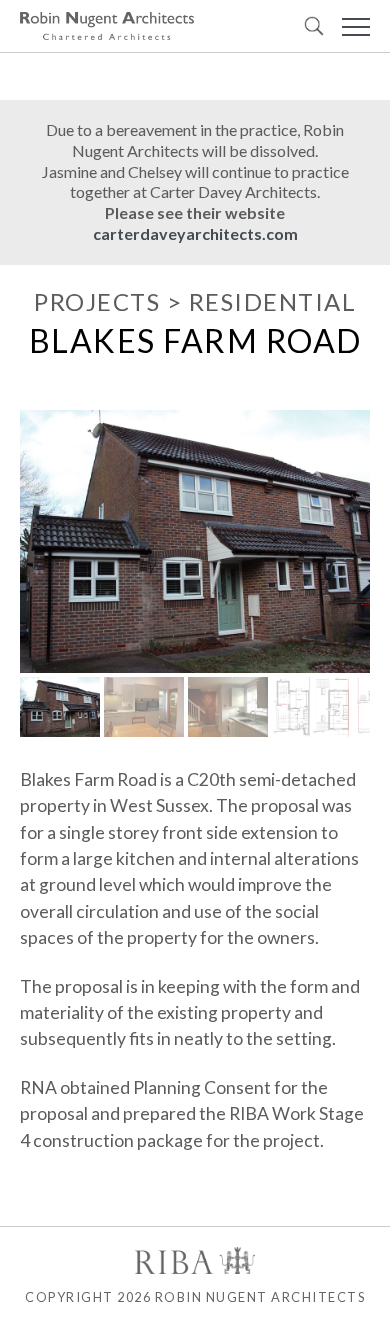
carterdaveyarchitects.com (195, 233)
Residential (273, 301)
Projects (97, 301)
